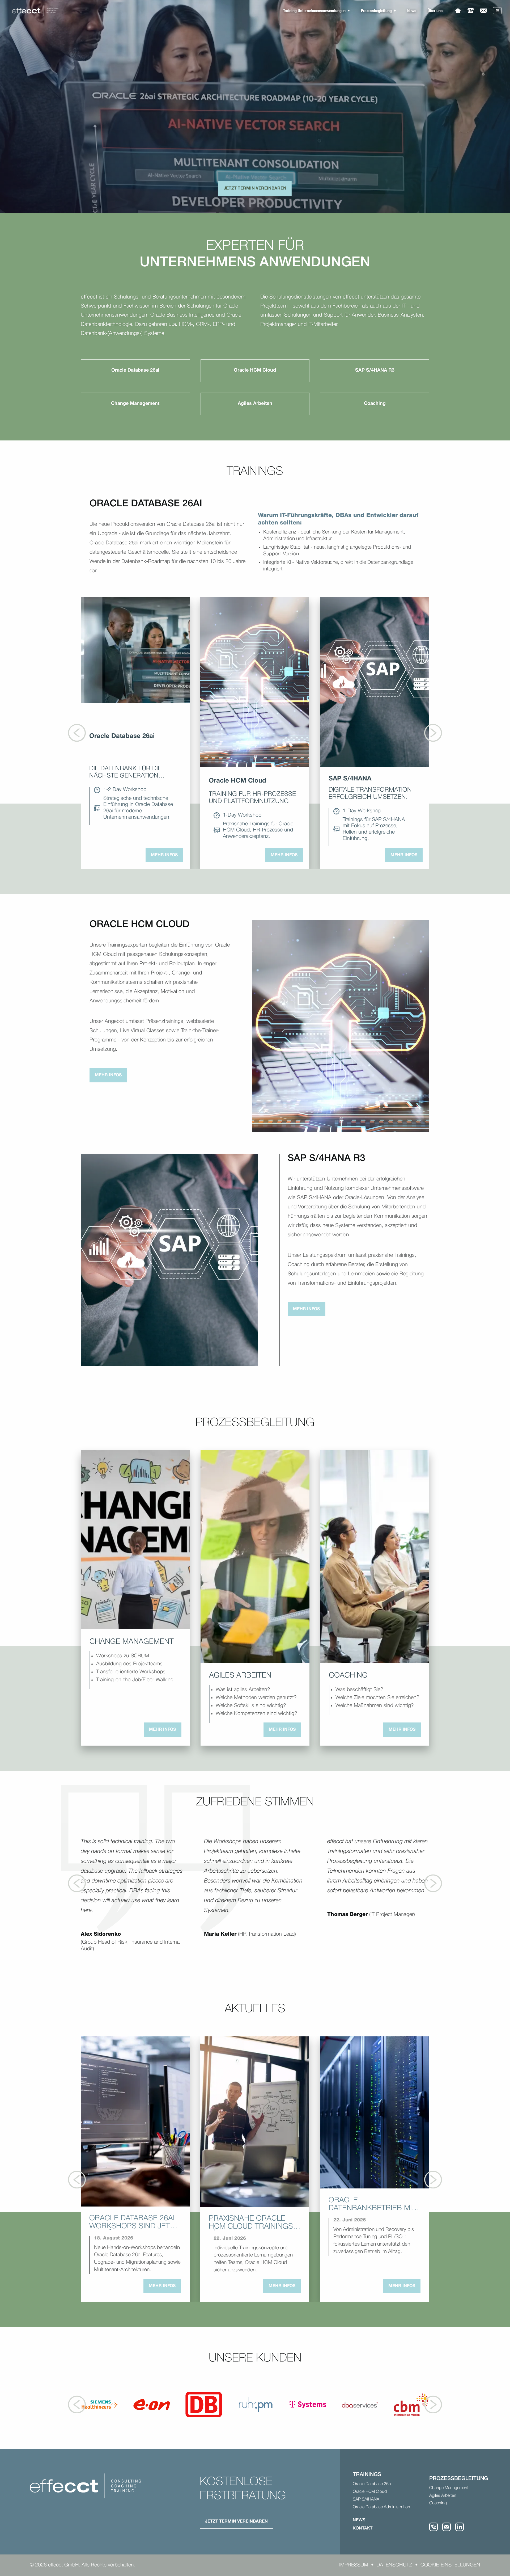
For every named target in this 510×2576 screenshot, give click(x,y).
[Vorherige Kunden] (77, 2404)
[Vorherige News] (77, 2180)
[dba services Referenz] (360, 2405)
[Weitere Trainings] (433, 733)
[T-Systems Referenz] (308, 2405)
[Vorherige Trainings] (77, 733)
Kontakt (363, 2528)
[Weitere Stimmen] (433, 1883)
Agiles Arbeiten (443, 2496)
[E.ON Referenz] (152, 2405)
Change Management (449, 2488)
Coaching (438, 2503)
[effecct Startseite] (35, 11)
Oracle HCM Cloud (370, 2492)
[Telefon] (471, 10)
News (412, 10)
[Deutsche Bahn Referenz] (204, 2405)
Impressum (354, 2565)
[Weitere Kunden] (433, 2404)
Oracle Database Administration (381, 2507)
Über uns (435, 10)
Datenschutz (394, 2565)
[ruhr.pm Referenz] (256, 2405)
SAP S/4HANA (366, 2499)
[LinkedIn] (460, 2527)
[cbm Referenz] (412, 2405)
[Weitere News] (433, 2180)
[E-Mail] (483, 10)
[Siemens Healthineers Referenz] (100, 2405)
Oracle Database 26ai (372, 2484)
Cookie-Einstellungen (450, 2565)
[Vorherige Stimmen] (77, 1883)
